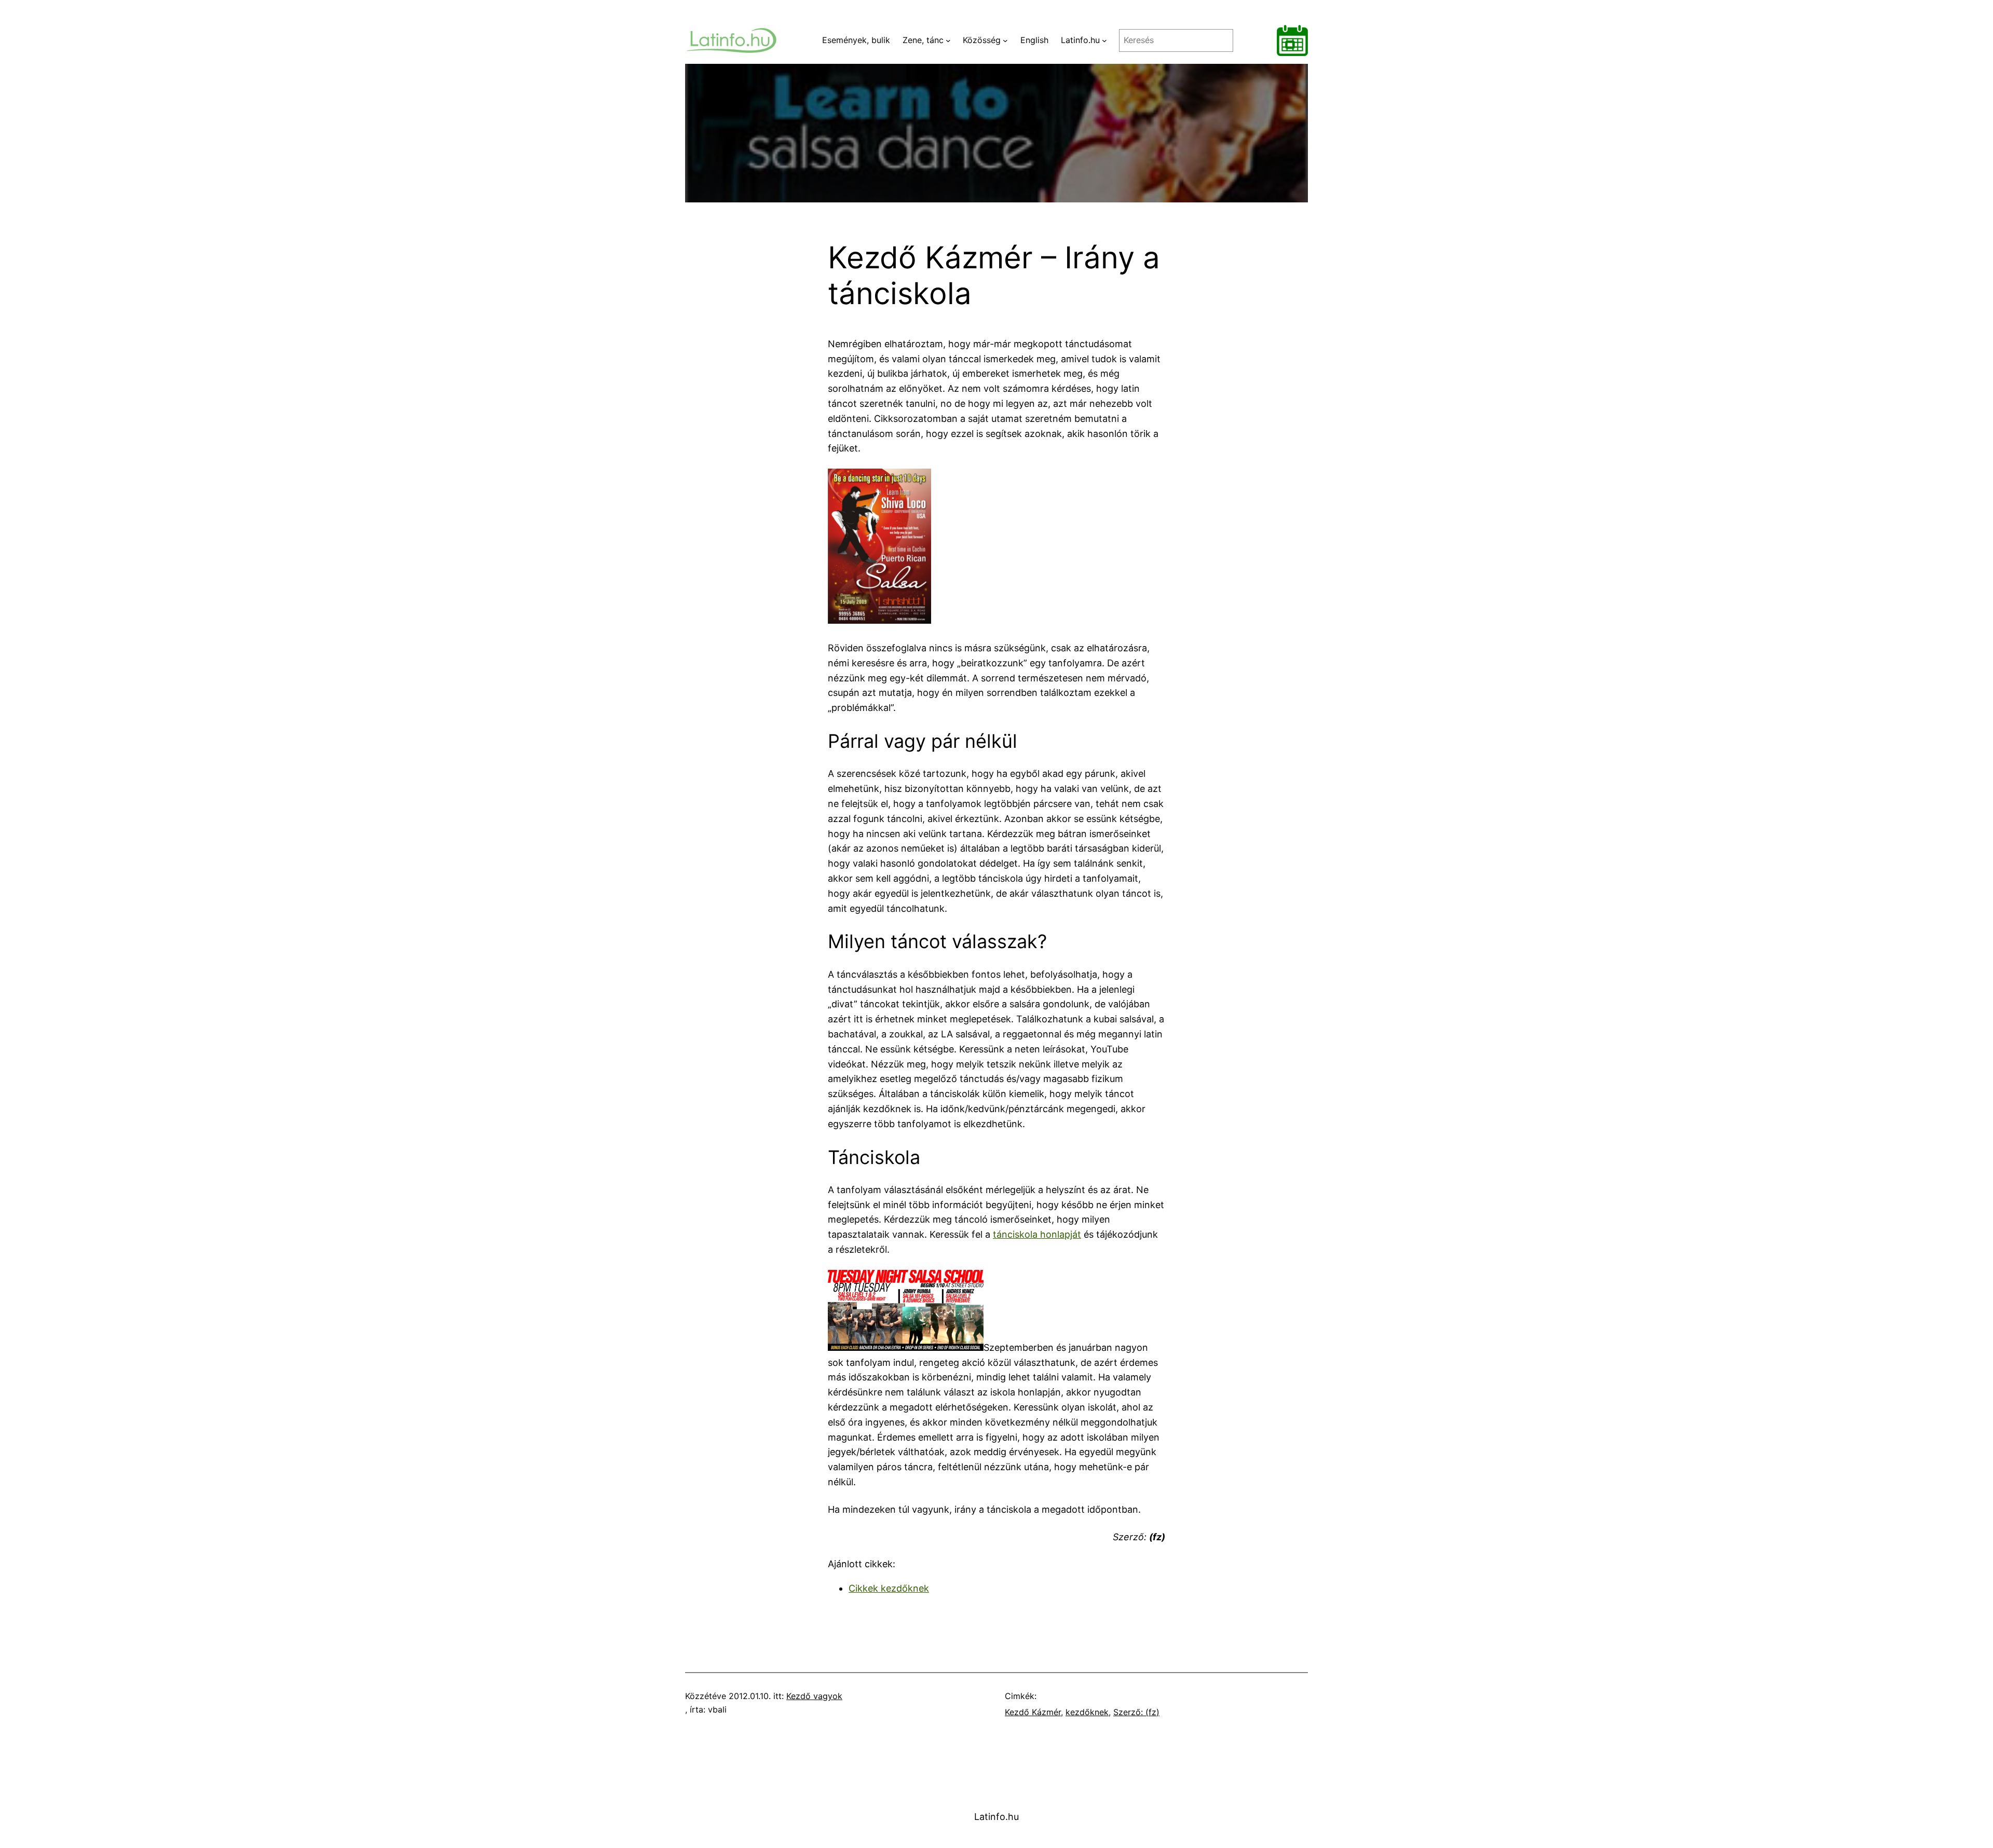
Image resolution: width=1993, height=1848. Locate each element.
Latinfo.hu (996, 1817)
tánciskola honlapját (1037, 1234)
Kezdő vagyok (814, 1696)
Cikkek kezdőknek (889, 1588)
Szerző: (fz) (1136, 1712)
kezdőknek (1087, 1712)
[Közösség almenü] (1005, 40)
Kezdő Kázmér (1033, 1712)
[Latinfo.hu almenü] (1104, 40)
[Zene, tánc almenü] (948, 40)
